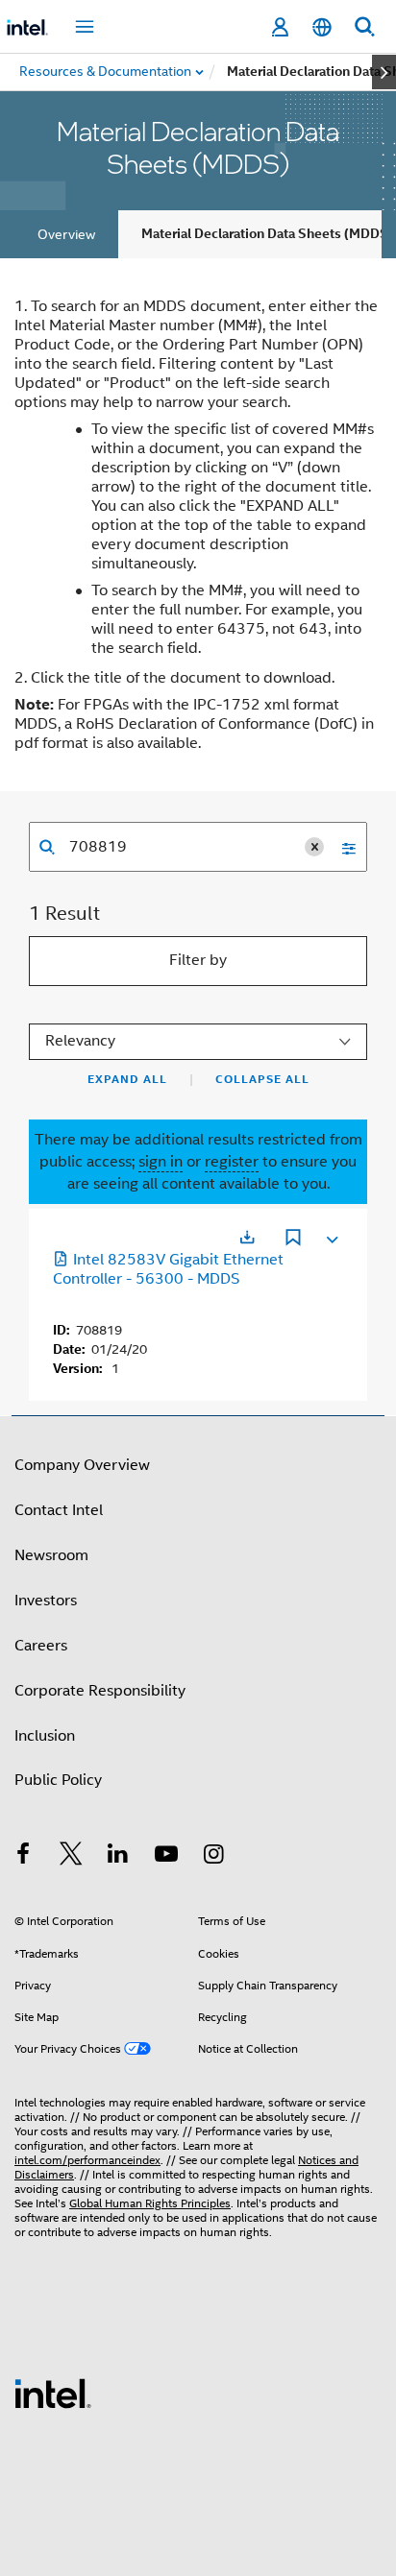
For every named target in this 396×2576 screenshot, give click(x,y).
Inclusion (45, 1736)
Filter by (198, 960)
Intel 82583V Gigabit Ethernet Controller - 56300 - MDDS (168, 1269)
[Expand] (331, 1236)
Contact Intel (59, 1510)
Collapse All (262, 1079)
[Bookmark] (293, 1240)
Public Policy (58, 1780)
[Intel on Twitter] (71, 1857)
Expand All (127, 1079)
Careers (41, 1646)
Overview (66, 234)
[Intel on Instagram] (213, 1857)
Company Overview (82, 1465)
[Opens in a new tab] (247, 1237)
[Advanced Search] (342, 847)
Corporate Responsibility (100, 1691)
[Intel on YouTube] (166, 1857)
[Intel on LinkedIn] (118, 1857)
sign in (161, 1162)
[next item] (384, 72)
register (232, 1162)
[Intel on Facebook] (23, 1857)
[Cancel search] (314, 847)
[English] (322, 27)
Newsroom (51, 1555)
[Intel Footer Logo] (53, 2393)
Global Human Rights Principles (150, 2203)
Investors (46, 1601)
